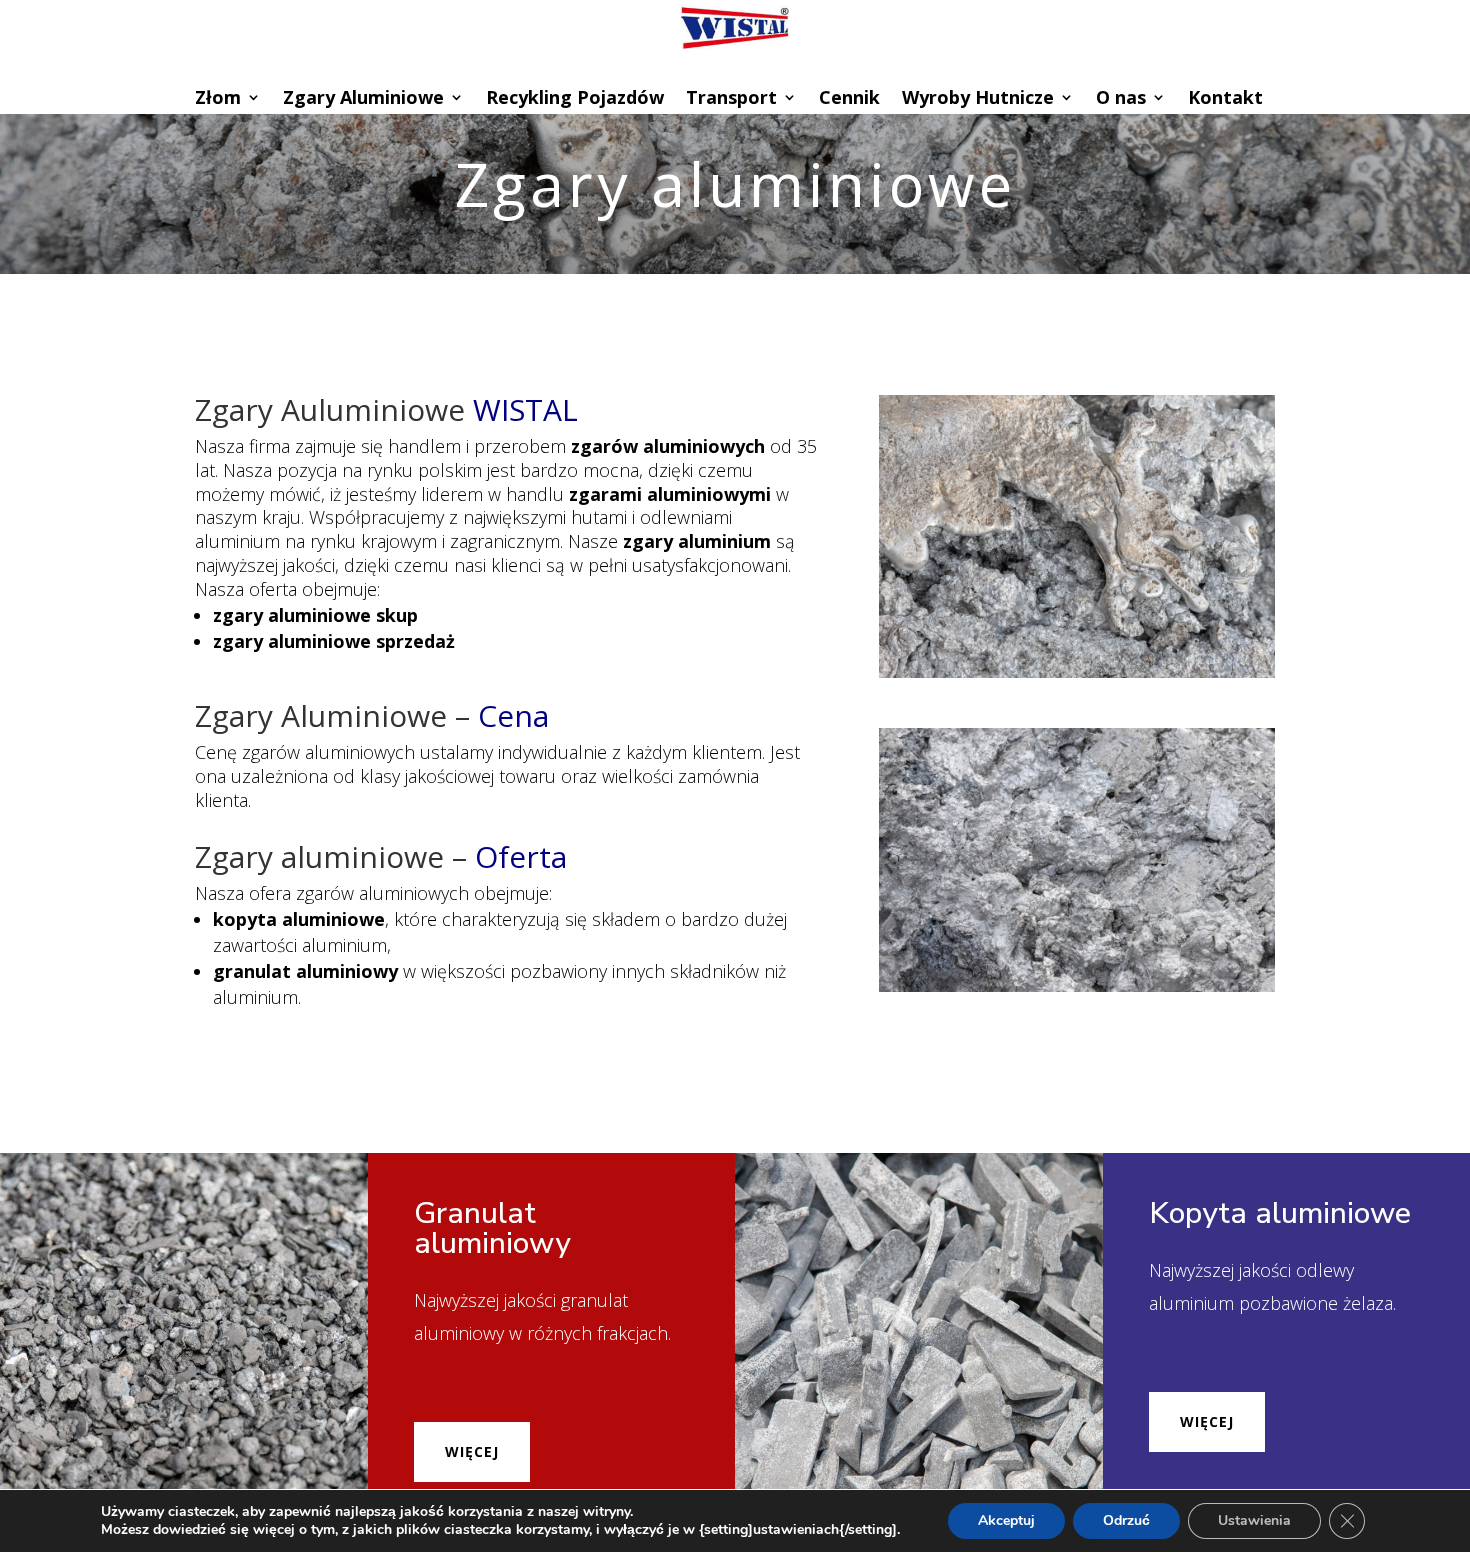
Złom (218, 99)
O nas (1121, 99)
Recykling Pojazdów (575, 99)
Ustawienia (1254, 1520)
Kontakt (1225, 99)
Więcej (472, 1451)
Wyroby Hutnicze (978, 99)
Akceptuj (1006, 1520)
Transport (731, 99)
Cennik (849, 99)
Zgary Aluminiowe (363, 99)
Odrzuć (1126, 1520)
